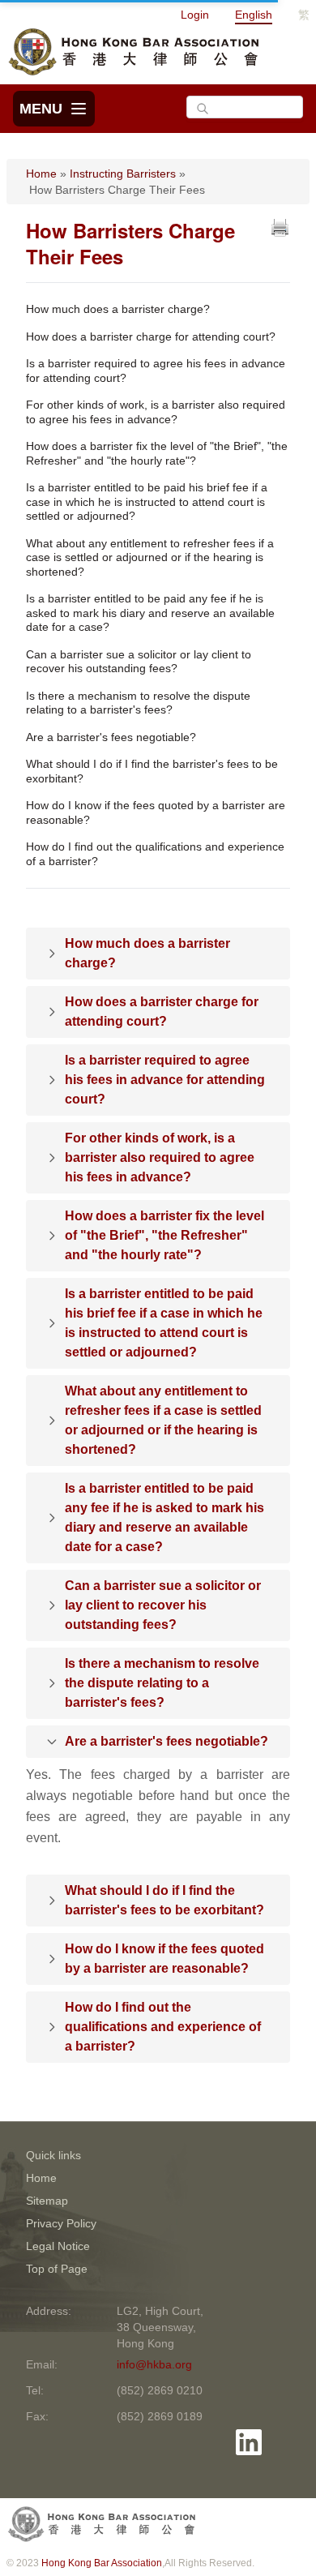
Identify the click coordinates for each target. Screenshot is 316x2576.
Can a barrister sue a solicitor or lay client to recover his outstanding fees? (139, 662)
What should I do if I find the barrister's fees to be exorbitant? (152, 771)
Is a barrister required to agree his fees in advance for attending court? (156, 371)
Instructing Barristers (123, 174)
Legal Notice (58, 2246)
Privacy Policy (61, 2223)
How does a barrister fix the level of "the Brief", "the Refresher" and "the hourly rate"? (157, 453)
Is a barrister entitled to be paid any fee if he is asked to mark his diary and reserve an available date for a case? (150, 613)
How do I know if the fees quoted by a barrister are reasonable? (156, 812)
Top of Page (57, 2269)
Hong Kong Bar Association (102, 2563)
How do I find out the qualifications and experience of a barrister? (155, 854)
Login (195, 15)
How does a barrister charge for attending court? (151, 336)
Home (41, 174)
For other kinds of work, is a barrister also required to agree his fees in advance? (156, 412)
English (254, 15)
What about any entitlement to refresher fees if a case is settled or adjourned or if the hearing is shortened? (150, 557)
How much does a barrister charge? (118, 309)
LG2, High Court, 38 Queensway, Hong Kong (160, 2327)
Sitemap (47, 2201)
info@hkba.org (154, 2364)
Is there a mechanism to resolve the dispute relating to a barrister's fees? (138, 703)
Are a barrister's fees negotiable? (111, 737)
